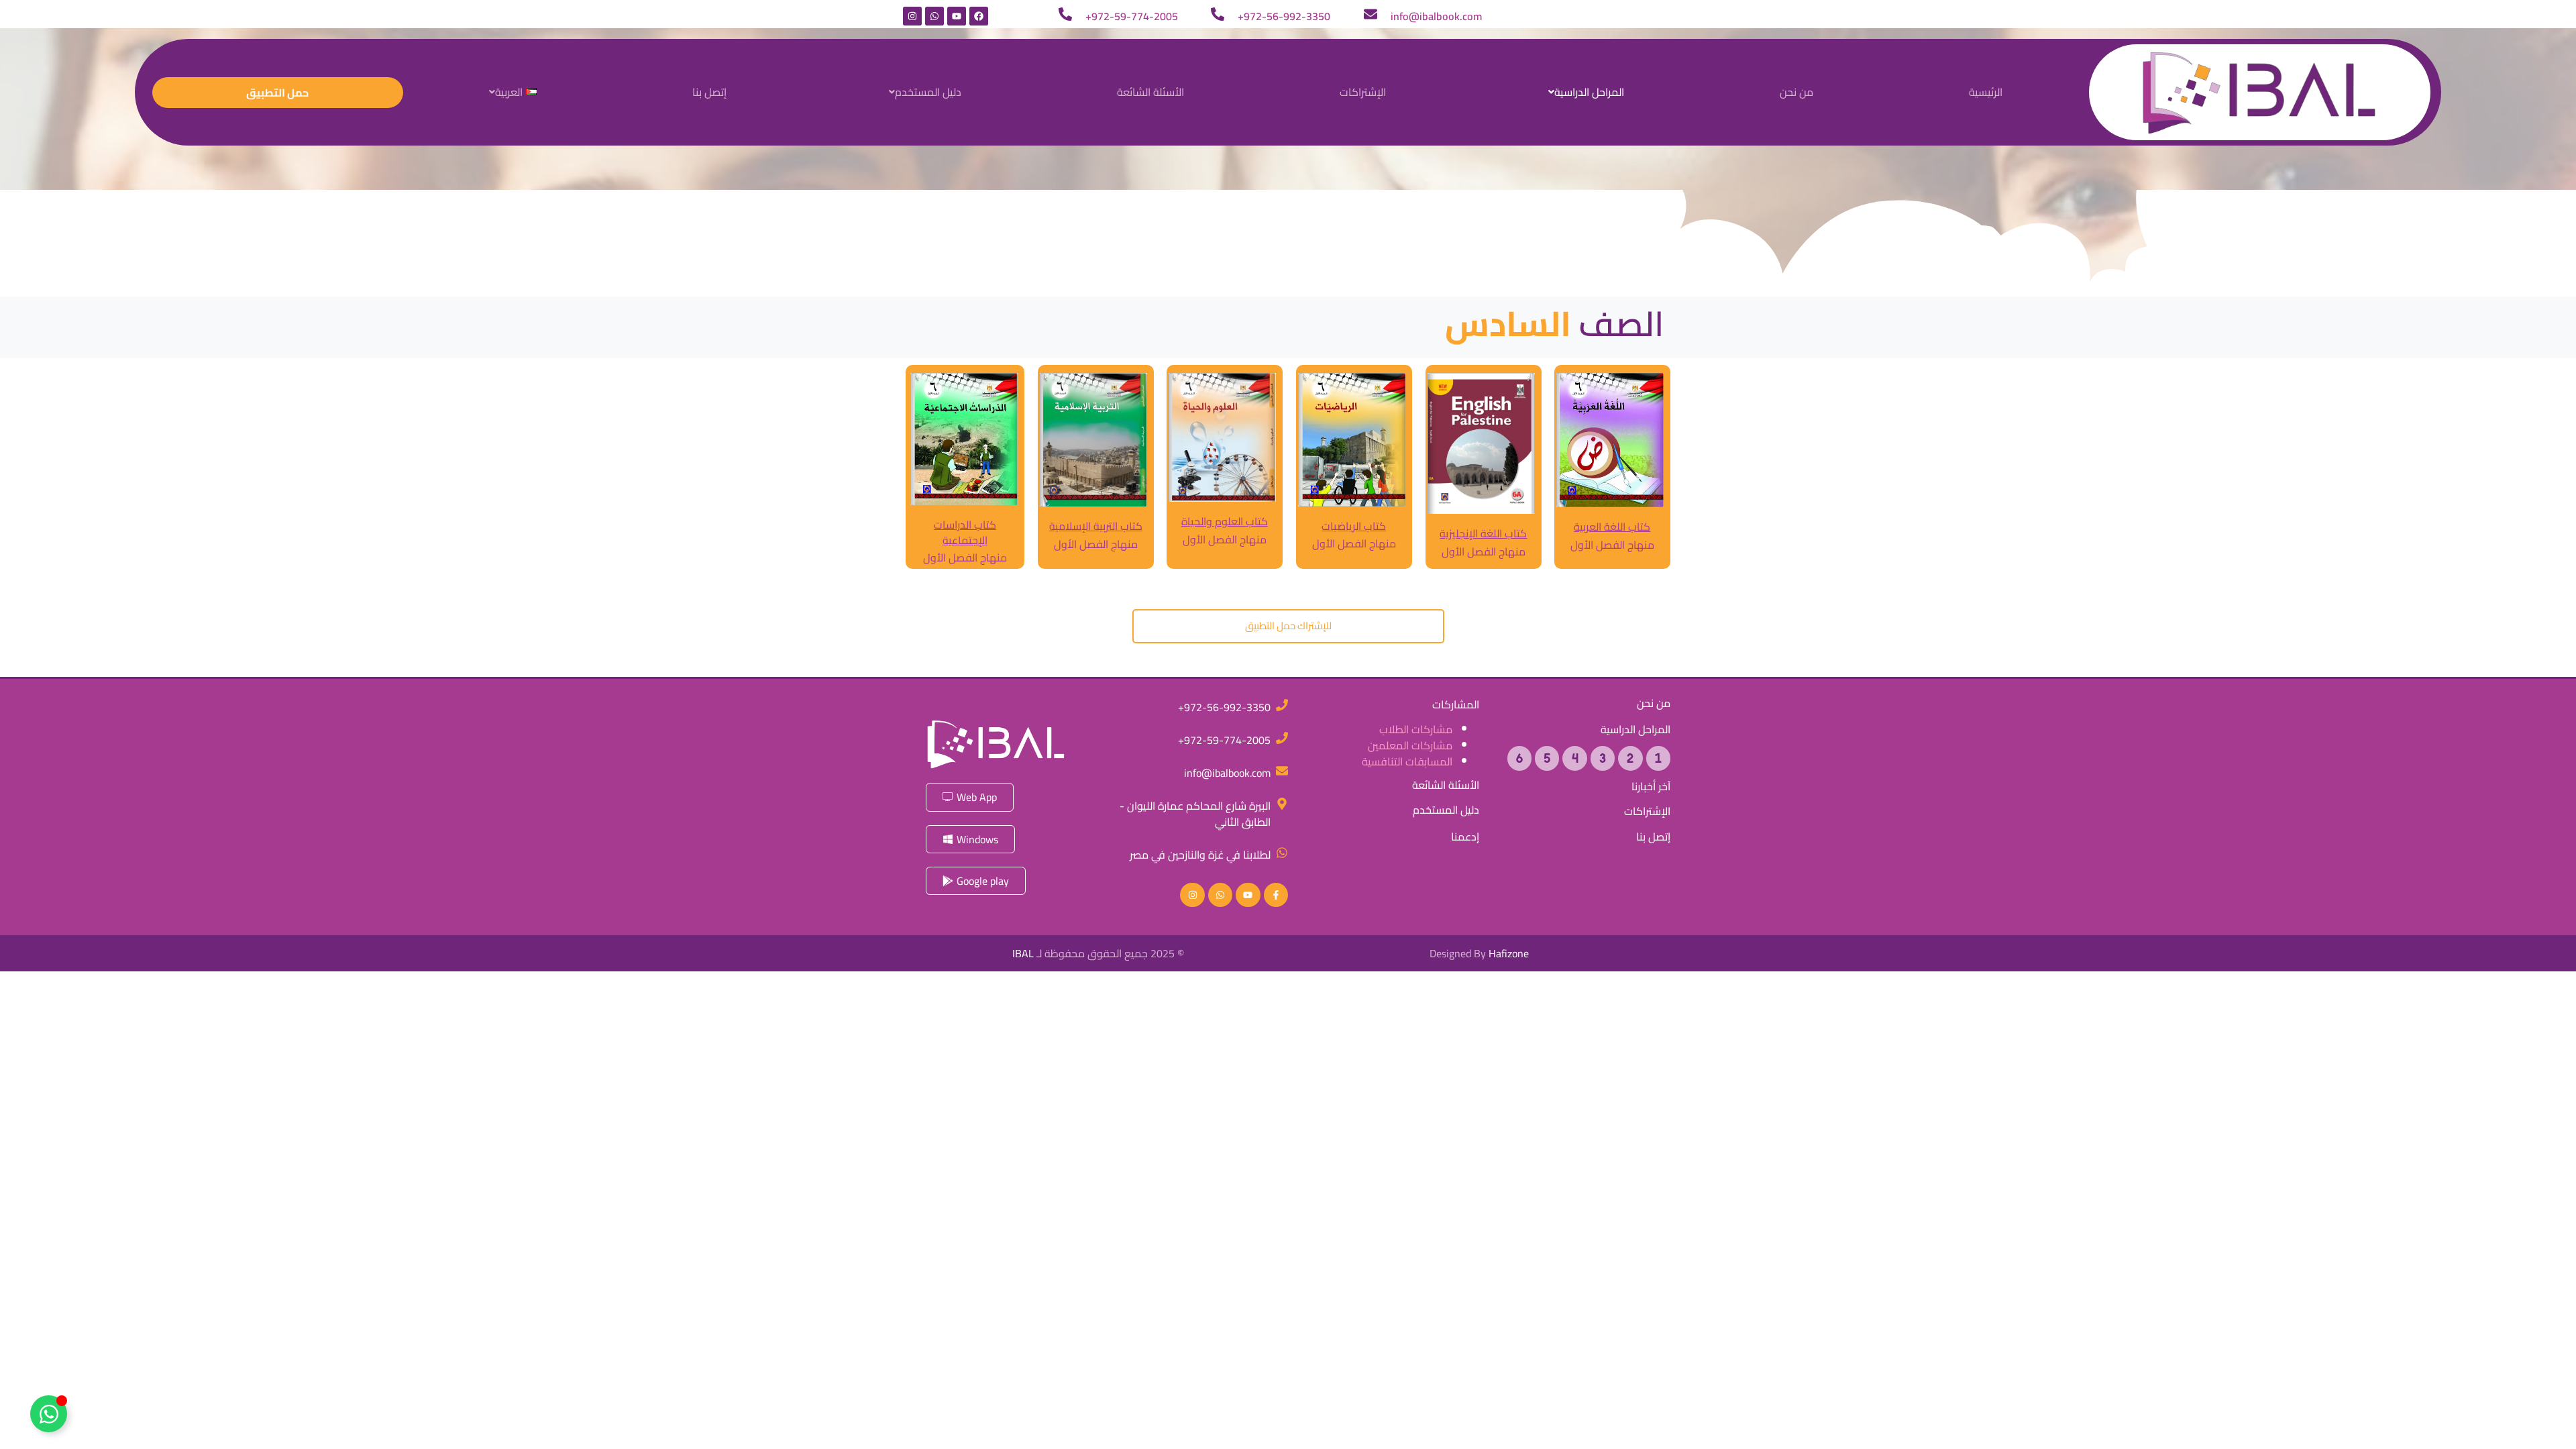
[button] (1583, 92)
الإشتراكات (1363, 92)
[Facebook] (979, 16)
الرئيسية (1986, 92)
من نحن (1796, 92)
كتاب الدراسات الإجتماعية (965, 532)
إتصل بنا (709, 92)
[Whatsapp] (934, 16)
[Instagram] (912, 16)
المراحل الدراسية (1589, 92)
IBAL (1022, 953)
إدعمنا (1465, 837)
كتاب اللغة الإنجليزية (1483, 533)
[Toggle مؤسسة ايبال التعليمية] (49, 1414)
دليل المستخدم (928, 92)
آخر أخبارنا (1651, 787)
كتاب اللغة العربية (1613, 527)
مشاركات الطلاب (1416, 729)
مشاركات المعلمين (1410, 745)
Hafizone (1509, 953)
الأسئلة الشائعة (1150, 92)
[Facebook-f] (1276, 895)
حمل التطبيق (277, 93)
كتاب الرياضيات (1354, 526)
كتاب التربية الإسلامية (1095, 526)
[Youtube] (957, 16)
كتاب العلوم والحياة (1225, 521)
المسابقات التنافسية (1407, 761)
